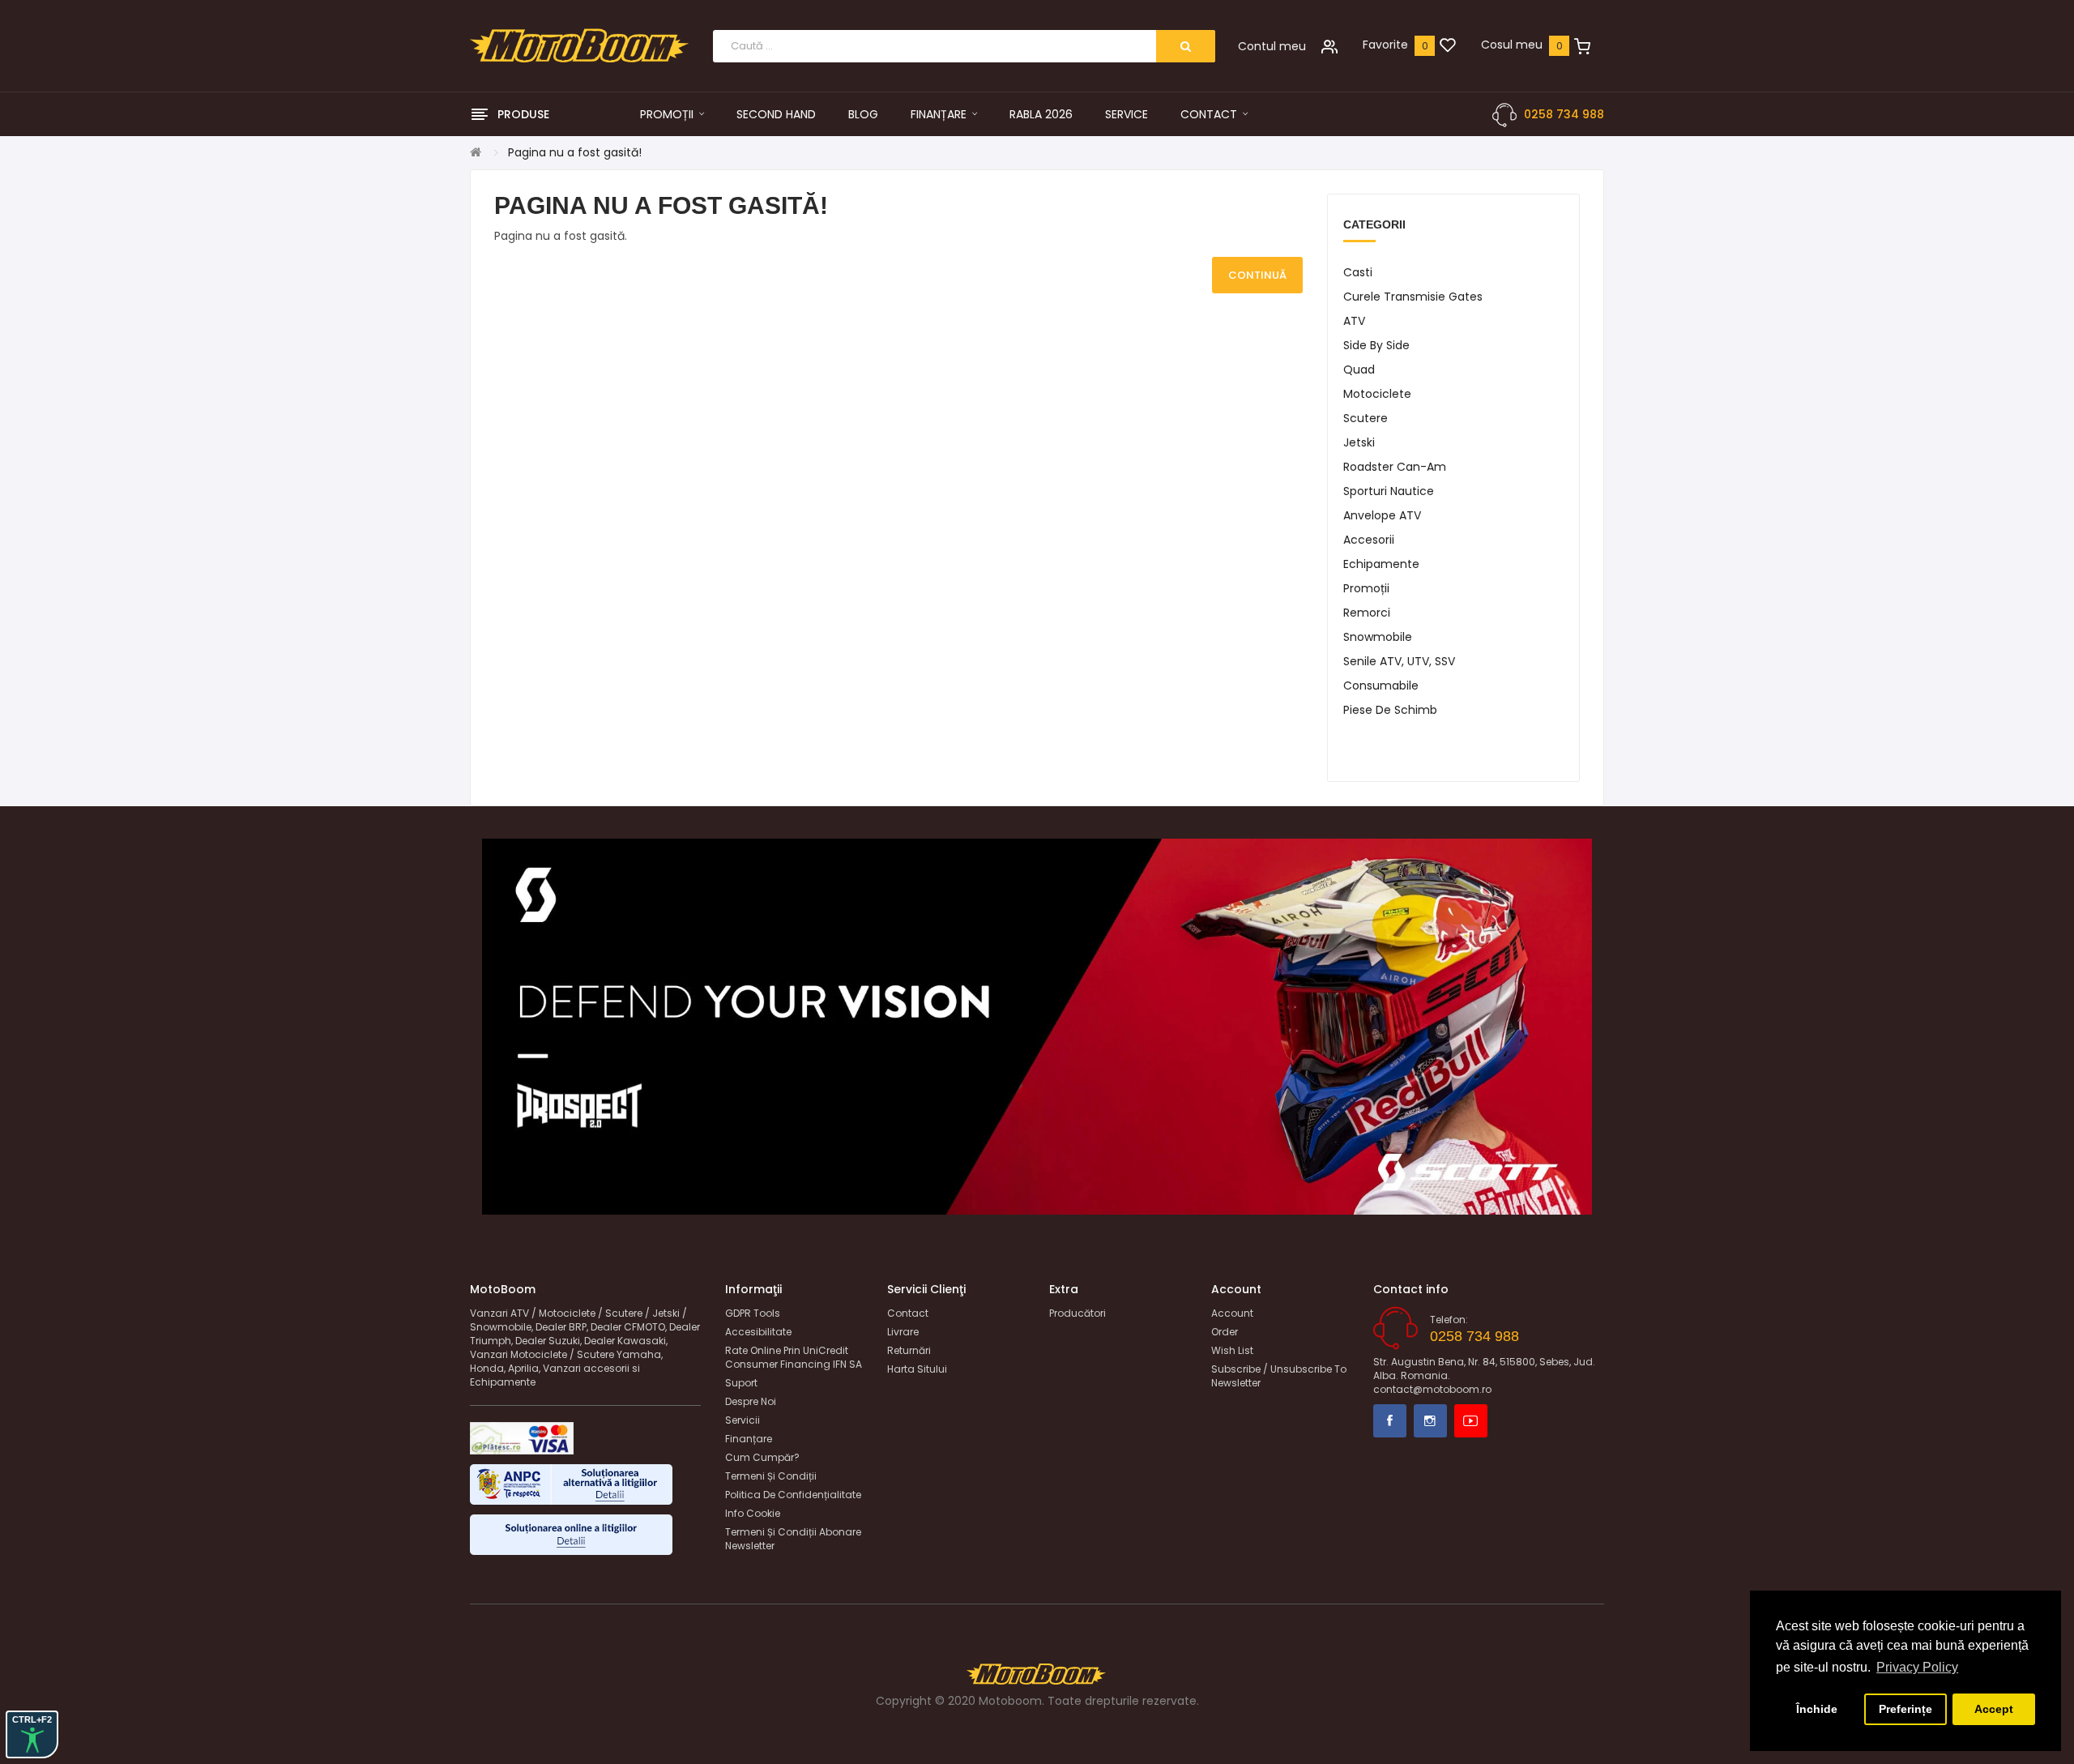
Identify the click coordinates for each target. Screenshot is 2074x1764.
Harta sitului (917, 1369)
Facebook (1390, 1421)
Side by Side (1376, 345)
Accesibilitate (758, 1332)
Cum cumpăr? (762, 1457)
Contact (908, 1313)
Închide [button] (1817, 1709)
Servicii (743, 1420)
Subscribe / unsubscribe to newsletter (1279, 1376)
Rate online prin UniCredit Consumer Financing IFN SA (794, 1357)
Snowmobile (1378, 637)
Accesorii (1369, 540)
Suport (741, 1383)
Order (1225, 1332)
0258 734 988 (1564, 114)
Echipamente (1381, 564)
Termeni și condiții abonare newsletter (793, 1539)
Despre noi (751, 1401)
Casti (1358, 272)
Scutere (1366, 418)
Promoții (1366, 588)
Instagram (1430, 1421)
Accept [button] (1994, 1709)
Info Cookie (753, 1513)
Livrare (903, 1332)
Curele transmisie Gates (1413, 297)
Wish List (1232, 1350)
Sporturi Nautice (1389, 491)
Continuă (1257, 275)
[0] (1448, 46)
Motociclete (1377, 394)
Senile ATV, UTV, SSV (1399, 661)
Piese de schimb (1390, 710)
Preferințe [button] (1905, 1709)
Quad (1359, 369)
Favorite (1385, 45)
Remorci (1367, 613)
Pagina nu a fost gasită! (575, 152)
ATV (1354, 321)
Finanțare (749, 1439)
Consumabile (1381, 686)
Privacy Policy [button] (1917, 1667)
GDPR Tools (753, 1313)
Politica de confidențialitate (793, 1495)
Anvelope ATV (1382, 515)
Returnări (909, 1350)
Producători (1078, 1313)
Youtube (1471, 1421)
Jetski (1359, 442)
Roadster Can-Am (1395, 467)
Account (1232, 1313)
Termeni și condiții (771, 1476)
